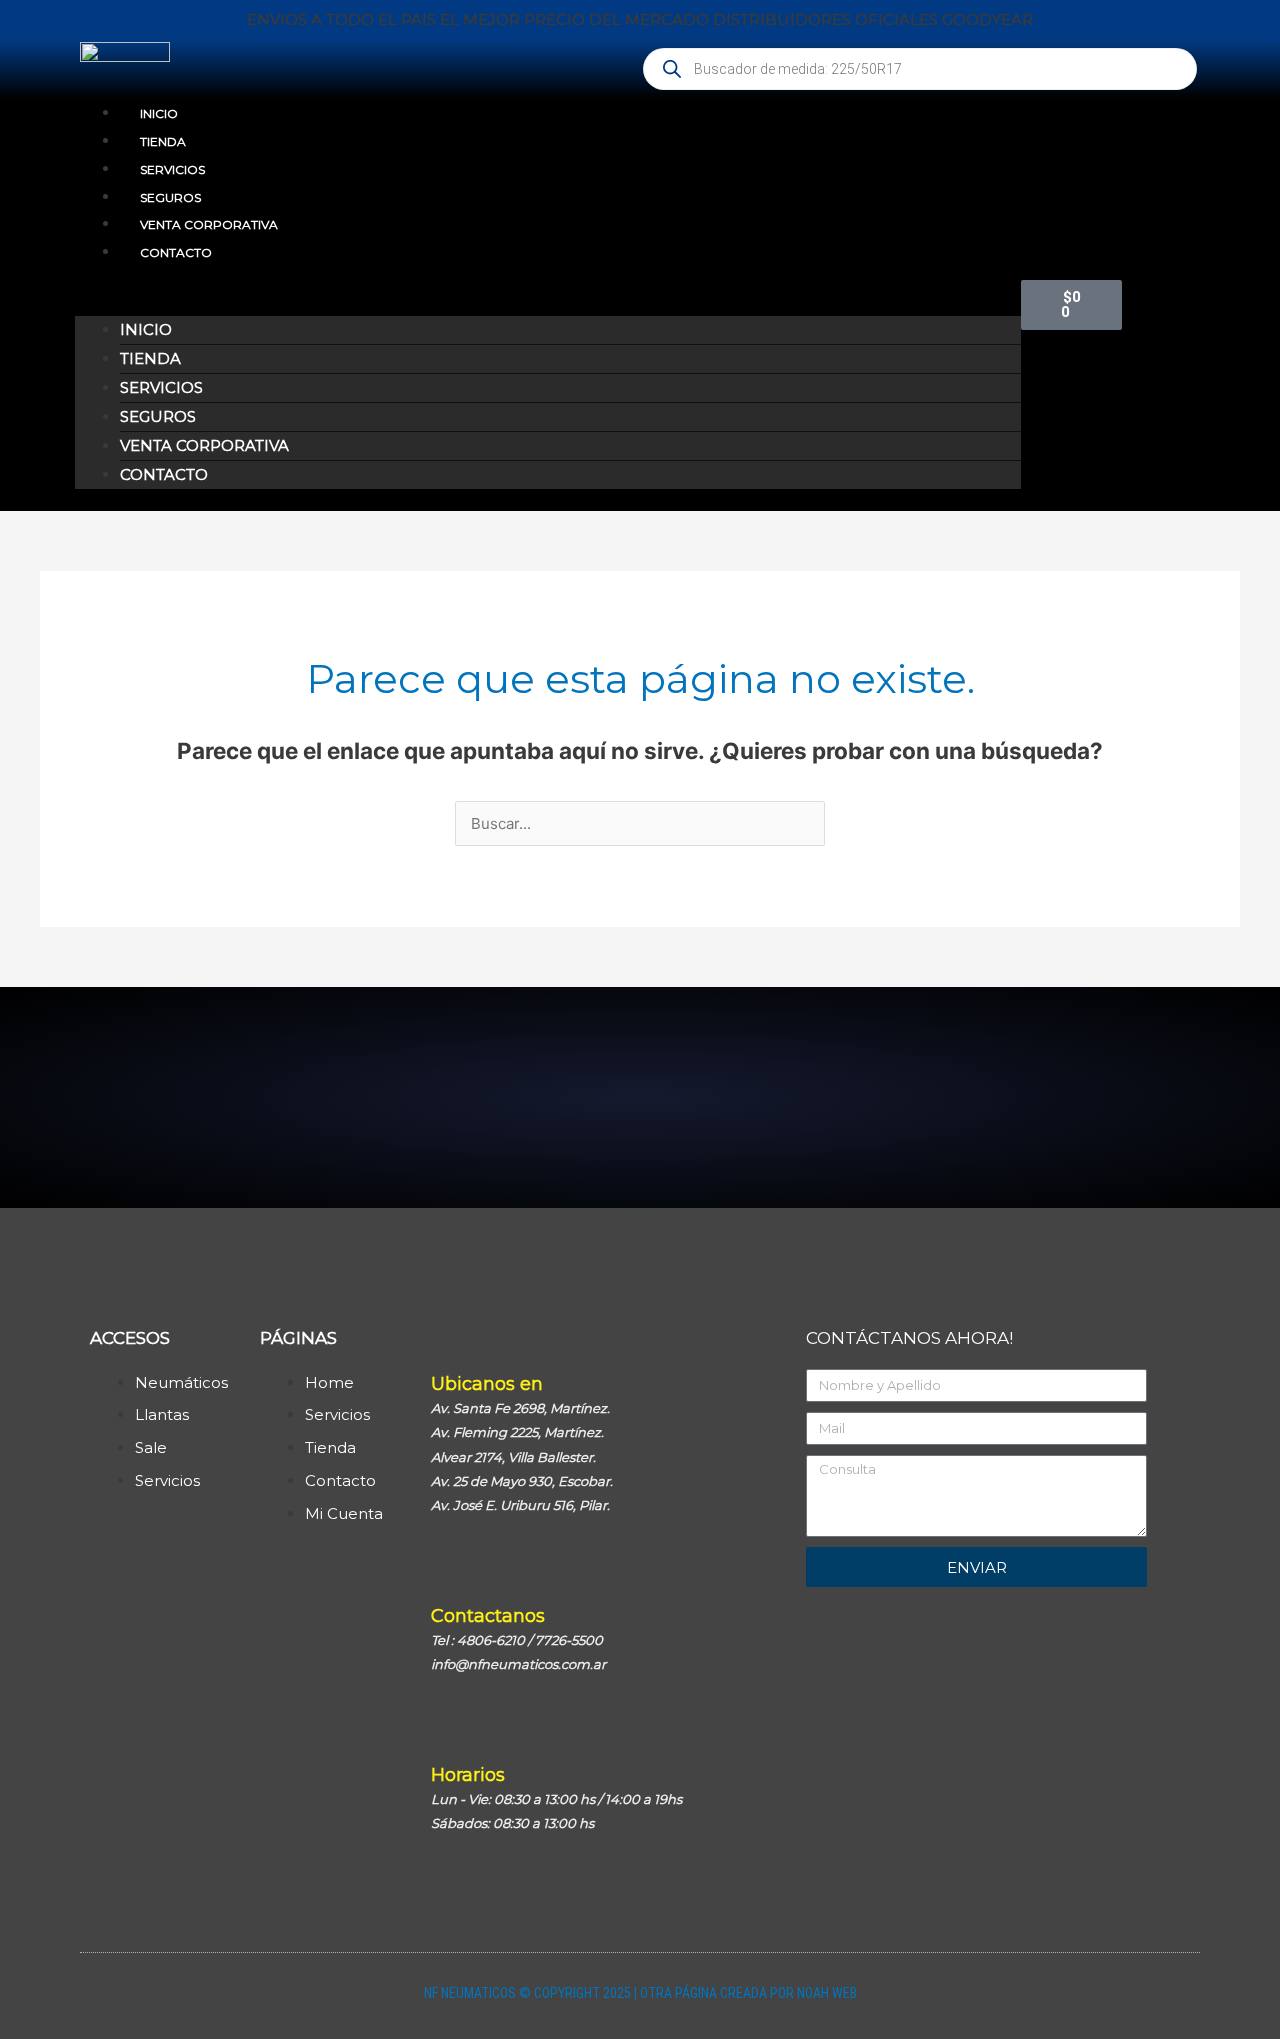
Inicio (159, 113)
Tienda (163, 141)
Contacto (176, 252)
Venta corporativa (209, 224)
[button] (548, 303)
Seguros (170, 197)
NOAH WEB (827, 1993)
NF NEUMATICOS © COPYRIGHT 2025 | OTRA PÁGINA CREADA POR (610, 1993)
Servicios (172, 169)
